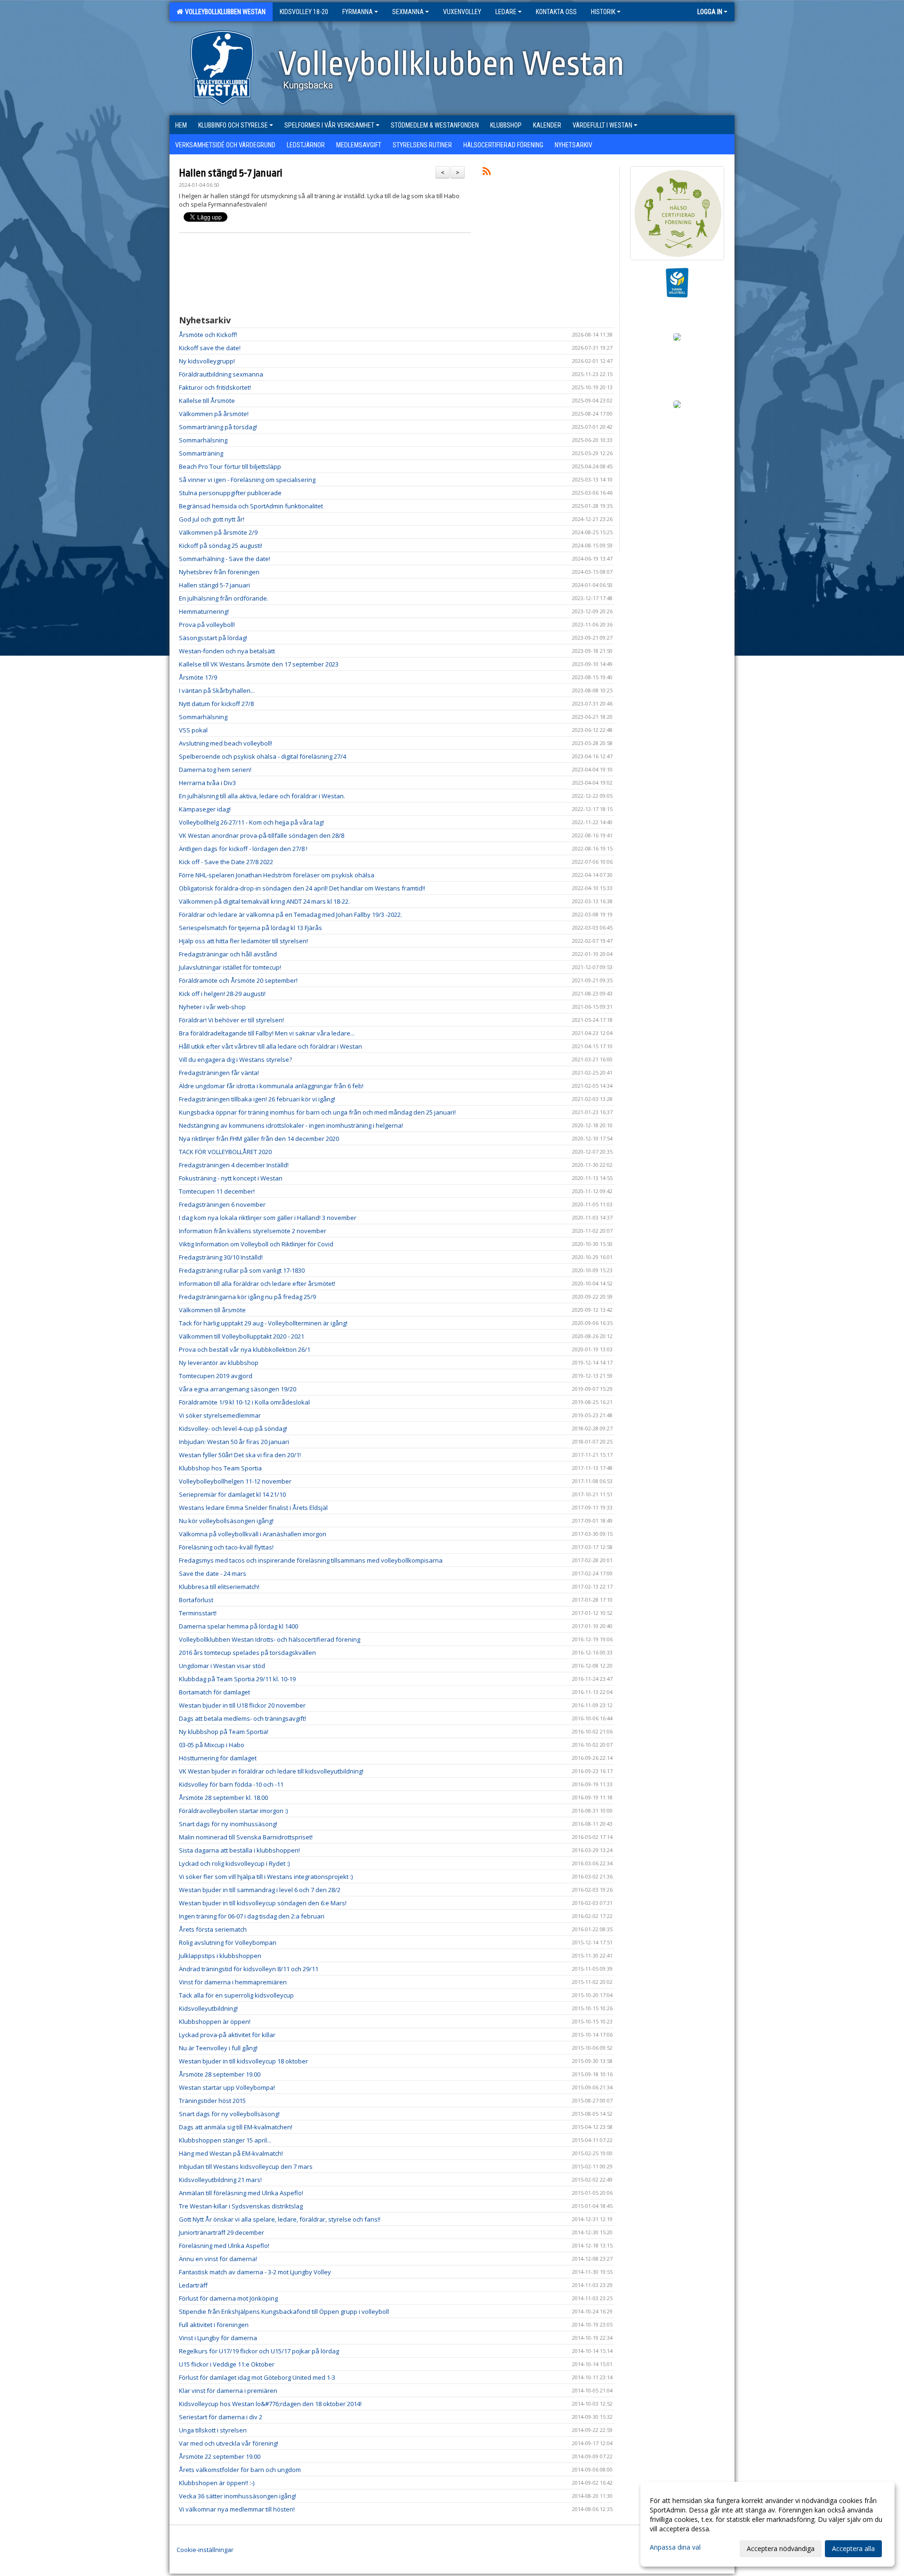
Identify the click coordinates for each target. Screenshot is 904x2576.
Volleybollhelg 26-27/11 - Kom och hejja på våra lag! (251, 822)
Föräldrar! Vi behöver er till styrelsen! (231, 1020)
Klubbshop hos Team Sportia (220, 1468)
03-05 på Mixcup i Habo (212, 1745)
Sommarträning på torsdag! (218, 427)
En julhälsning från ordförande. (224, 598)
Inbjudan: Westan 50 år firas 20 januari (234, 1442)
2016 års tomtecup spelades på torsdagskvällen (247, 1653)
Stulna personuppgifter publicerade (230, 493)
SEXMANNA (408, 12)
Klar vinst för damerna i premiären (228, 2391)
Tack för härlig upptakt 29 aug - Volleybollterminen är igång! (263, 1323)
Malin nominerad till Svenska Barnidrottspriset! (246, 1837)
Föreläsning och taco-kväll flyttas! (226, 1547)
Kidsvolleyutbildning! (208, 2008)
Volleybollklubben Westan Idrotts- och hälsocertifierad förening (270, 1639)
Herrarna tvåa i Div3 (207, 783)
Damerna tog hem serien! (215, 770)
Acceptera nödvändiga (781, 2548)
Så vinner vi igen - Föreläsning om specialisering (247, 480)
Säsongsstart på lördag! (213, 638)
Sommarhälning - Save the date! (225, 559)
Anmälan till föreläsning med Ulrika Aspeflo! (241, 2193)
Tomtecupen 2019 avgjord (216, 1376)
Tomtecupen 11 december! (217, 1191)
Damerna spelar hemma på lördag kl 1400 (238, 1626)
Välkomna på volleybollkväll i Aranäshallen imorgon (253, 1534)
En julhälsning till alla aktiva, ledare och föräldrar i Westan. (263, 796)
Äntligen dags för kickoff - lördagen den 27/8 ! (243, 849)
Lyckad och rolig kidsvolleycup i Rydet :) (234, 1863)
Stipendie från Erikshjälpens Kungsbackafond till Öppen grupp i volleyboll (284, 2311)
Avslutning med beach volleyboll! (226, 743)
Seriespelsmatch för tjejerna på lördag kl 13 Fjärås (250, 928)
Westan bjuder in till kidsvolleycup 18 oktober (243, 2061)
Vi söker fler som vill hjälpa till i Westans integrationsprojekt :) (266, 1877)
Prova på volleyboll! (207, 625)
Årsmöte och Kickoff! (208, 335)
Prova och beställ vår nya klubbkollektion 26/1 (245, 1349)
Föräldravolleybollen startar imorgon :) (233, 1811)
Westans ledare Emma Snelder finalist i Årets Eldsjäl (253, 1508)
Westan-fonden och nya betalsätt (227, 651)
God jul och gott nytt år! (212, 519)
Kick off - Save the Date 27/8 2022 (226, 862)
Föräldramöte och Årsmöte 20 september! (238, 980)
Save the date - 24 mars (213, 1573)
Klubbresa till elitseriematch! (219, 1587)
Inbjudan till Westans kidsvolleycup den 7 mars (246, 2167)
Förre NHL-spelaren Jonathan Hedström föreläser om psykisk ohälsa (277, 875)
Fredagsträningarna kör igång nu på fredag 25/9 (247, 1297)
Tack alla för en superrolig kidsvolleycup (236, 1995)
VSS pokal (193, 730)
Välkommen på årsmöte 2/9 (218, 532)
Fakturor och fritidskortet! (215, 387)
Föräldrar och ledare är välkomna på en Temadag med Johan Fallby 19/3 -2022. (291, 915)
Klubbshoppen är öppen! (215, 2022)
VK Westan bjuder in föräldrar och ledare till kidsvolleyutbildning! (271, 1771)
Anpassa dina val (675, 2547)
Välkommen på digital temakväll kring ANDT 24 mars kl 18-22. (264, 901)
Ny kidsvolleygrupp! (207, 361)
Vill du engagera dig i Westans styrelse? (235, 1059)
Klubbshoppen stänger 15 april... (225, 2140)
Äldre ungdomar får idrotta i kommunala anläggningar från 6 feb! (271, 1086)
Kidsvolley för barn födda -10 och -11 (231, 1784)
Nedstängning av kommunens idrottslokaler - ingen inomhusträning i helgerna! (291, 1125)
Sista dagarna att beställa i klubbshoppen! (239, 1850)
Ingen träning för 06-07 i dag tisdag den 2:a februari (252, 1916)
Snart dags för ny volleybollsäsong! (229, 2114)
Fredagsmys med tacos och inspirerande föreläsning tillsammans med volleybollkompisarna (311, 1560)
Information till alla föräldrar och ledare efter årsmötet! (257, 1284)
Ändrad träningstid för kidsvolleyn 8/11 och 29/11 (249, 1969)
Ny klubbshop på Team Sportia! (224, 1732)
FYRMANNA (358, 12)
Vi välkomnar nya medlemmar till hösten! (237, 2509)
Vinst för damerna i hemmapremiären (233, 1982)
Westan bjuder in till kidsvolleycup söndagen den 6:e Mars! (263, 1903)
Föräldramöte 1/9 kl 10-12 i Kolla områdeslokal (244, 1402)
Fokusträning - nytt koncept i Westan (231, 1178)
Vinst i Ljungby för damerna (218, 2338)
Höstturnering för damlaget (218, 1758)
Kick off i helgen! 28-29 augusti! (222, 994)
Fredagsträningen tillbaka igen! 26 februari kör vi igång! (257, 1099)
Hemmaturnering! (204, 611)
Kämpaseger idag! (205, 809)
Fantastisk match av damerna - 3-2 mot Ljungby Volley (255, 2272)
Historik (603, 12)
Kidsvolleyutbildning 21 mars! (220, 2180)
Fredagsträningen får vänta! (219, 1073)
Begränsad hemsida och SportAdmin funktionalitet (251, 506)
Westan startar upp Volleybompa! (227, 2087)
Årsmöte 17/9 (198, 677)
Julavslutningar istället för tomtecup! (230, 967)
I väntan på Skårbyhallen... (217, 690)
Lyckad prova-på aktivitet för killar (227, 2035)
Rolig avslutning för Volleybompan (228, 1942)
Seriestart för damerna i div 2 (221, 2417)
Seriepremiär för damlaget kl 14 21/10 (232, 1494)
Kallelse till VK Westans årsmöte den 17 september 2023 (259, 664)
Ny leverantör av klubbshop (219, 1363)
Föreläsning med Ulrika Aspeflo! (224, 2246)
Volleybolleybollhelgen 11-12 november (235, 1481)
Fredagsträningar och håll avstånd (228, 954)
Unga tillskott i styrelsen (213, 2430)
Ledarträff (193, 2285)
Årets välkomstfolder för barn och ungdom (240, 2470)
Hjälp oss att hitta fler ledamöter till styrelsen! (243, 941)
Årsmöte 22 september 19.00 (220, 2456)
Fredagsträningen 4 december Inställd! (234, 1165)
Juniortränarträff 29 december (222, 2232)
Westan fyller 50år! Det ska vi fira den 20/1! (240, 1455)
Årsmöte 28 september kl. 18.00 (223, 1798)
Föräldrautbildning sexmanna (221, 374)
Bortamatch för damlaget (214, 1692)
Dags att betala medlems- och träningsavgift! (242, 1718)
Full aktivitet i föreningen (214, 2325)
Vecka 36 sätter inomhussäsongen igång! (238, 2496)
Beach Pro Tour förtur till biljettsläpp (230, 466)
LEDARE (506, 12)
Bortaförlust (196, 1600)
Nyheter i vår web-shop (212, 1007)
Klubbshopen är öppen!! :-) (217, 2483)
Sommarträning (201, 453)
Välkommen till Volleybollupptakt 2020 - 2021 (242, 1336)
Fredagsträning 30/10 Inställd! (221, 1257)
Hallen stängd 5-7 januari (230, 173)
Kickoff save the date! (210, 348)
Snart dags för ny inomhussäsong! (228, 1824)
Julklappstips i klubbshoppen (220, 1956)
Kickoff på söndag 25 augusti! (221, 546)
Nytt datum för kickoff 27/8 (216, 704)
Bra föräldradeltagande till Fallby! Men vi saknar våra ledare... (267, 1033)
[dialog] (767, 2524)
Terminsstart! (198, 1613)
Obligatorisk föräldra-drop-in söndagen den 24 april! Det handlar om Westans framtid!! (302, 888)
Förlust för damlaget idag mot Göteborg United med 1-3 (257, 2377)
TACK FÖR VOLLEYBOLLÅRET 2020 (225, 1152)
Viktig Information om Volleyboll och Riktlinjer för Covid (256, 1244)
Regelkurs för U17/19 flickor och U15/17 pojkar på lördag (259, 2351)
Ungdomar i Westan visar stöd (222, 1666)
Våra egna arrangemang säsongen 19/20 (238, 1389)
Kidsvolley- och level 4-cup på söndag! (233, 1428)
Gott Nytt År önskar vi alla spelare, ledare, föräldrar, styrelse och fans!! (280, 2219)
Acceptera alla (853, 2548)
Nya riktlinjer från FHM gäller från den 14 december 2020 (259, 1139)
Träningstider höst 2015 (212, 2101)
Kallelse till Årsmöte (207, 401)
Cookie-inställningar (205, 2550)
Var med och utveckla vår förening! (229, 2443)
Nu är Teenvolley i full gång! (218, 2048)
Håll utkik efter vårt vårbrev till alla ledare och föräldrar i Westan (270, 1046)
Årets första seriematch (213, 1929)
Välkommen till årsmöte (212, 1310)
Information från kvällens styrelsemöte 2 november (253, 1231)
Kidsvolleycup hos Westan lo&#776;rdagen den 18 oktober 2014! (270, 2404)
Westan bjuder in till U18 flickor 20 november (242, 1705)
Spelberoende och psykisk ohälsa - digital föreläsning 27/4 (262, 756)
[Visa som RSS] (487, 173)
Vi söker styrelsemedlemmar (220, 1415)
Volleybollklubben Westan (224, 12)
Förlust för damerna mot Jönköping (228, 2298)
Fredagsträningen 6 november (222, 1204)
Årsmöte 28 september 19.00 (220, 2074)
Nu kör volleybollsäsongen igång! (226, 1521)
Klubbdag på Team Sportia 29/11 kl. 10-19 (237, 1679)
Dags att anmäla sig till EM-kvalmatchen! (236, 2127)
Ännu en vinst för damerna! (218, 2259)
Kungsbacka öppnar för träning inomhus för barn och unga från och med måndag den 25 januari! (317, 1112)
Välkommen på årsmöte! (214, 414)
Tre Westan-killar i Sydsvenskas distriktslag (241, 2206)
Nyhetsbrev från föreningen (219, 572)
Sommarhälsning (203, 440)
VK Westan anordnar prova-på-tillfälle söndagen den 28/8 (262, 835)
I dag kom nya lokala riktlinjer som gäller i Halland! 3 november (268, 1218)
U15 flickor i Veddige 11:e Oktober (227, 2364)
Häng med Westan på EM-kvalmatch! (231, 2153)
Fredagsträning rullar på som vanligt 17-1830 (242, 1270)
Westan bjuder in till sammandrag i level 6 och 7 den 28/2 (260, 1890)
